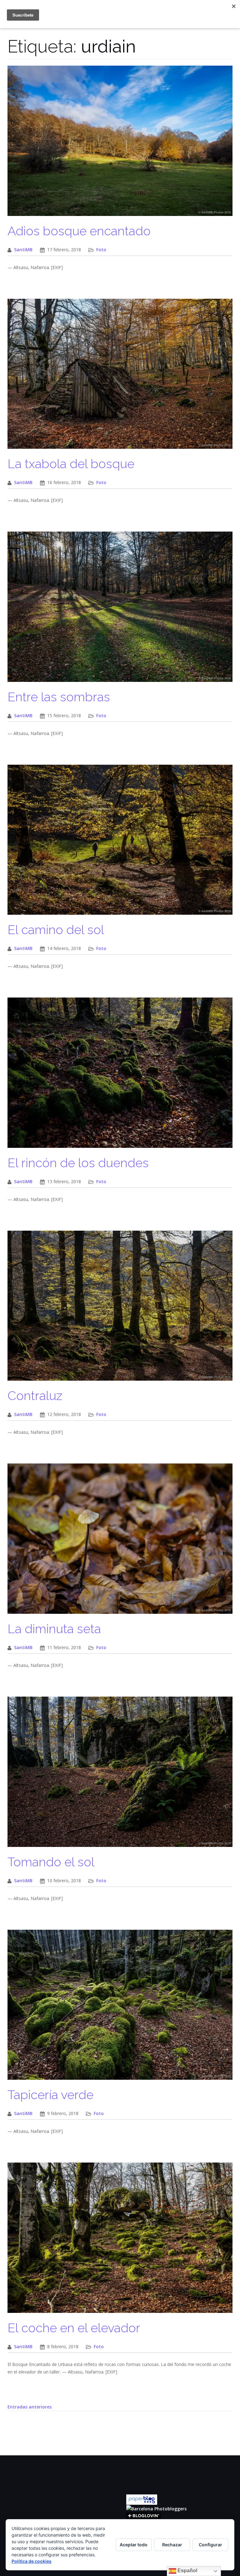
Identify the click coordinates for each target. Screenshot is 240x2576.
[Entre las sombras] (120, 610)
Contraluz (35, 1396)
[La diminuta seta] (120, 1542)
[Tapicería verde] (120, 2008)
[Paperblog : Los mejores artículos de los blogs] (142, 2499)
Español (187, 2571)
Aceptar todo (134, 2545)
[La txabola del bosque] (120, 377)
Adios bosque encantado (79, 231)
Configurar (210, 2545)
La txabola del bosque (71, 464)
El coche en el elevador (74, 2328)
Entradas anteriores (30, 2407)
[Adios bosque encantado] (120, 144)
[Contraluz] (120, 1309)
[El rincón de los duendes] (120, 1076)
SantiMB (23, 250)
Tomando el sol (51, 1862)
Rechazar (172, 2545)
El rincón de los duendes (78, 1163)
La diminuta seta (54, 1629)
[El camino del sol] (120, 843)
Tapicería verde (50, 2095)
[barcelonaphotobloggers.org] (156, 2508)
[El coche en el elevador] (120, 2241)
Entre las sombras (59, 697)
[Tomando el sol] (120, 1775)
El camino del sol (56, 930)
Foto (101, 250)
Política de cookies (32, 2561)
